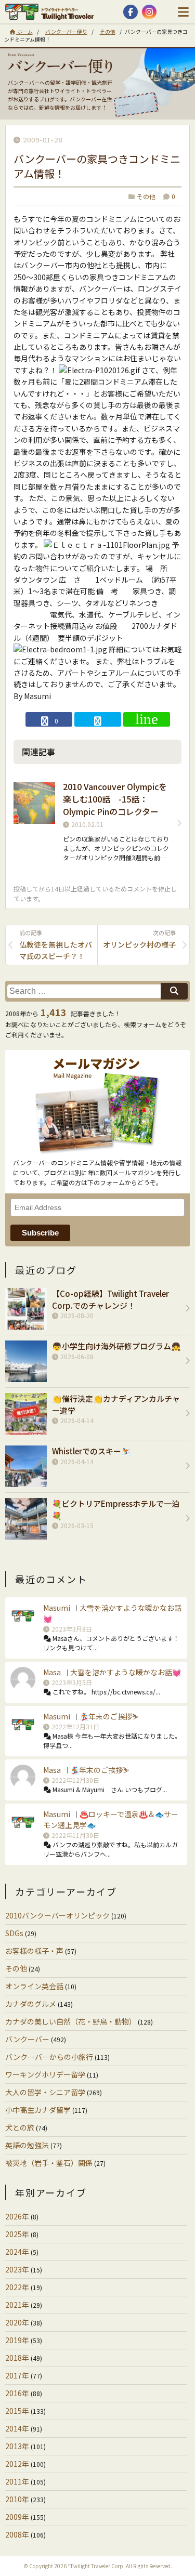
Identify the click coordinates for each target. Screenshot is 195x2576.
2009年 (17, 2517)
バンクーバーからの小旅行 (49, 2057)
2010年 (17, 2499)
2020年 (17, 2322)
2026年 (17, 2216)
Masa (52, 1672)
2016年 (17, 2393)
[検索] (174, 991)
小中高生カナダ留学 (38, 2110)
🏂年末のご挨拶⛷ (109, 1716)
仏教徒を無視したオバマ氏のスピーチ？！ (56, 945)
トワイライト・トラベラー (52, 12)
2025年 (17, 2234)
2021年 (17, 2305)
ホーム (24, 31)
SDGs (14, 1933)
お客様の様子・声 (34, 1951)
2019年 (17, 2340)
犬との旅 (20, 2127)
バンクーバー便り (66, 31)
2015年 (17, 2411)
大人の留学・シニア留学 (45, 2092)
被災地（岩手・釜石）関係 (49, 2163)
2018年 (17, 2358)
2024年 (17, 2252)
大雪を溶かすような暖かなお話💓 (126, 1672)
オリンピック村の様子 (139, 939)
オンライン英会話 (34, 1986)
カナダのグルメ (31, 2004)
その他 (108, 31)
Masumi (57, 1608)
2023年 (17, 2269)
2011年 (17, 2481)
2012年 (17, 2464)
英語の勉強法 (27, 2145)
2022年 (17, 2287)
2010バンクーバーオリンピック (57, 1915)
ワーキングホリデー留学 (45, 2074)
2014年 (17, 2428)
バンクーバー (27, 2039)
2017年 (17, 2375)
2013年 (17, 2446)
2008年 (17, 2534)
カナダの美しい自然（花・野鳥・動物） (71, 2021)
